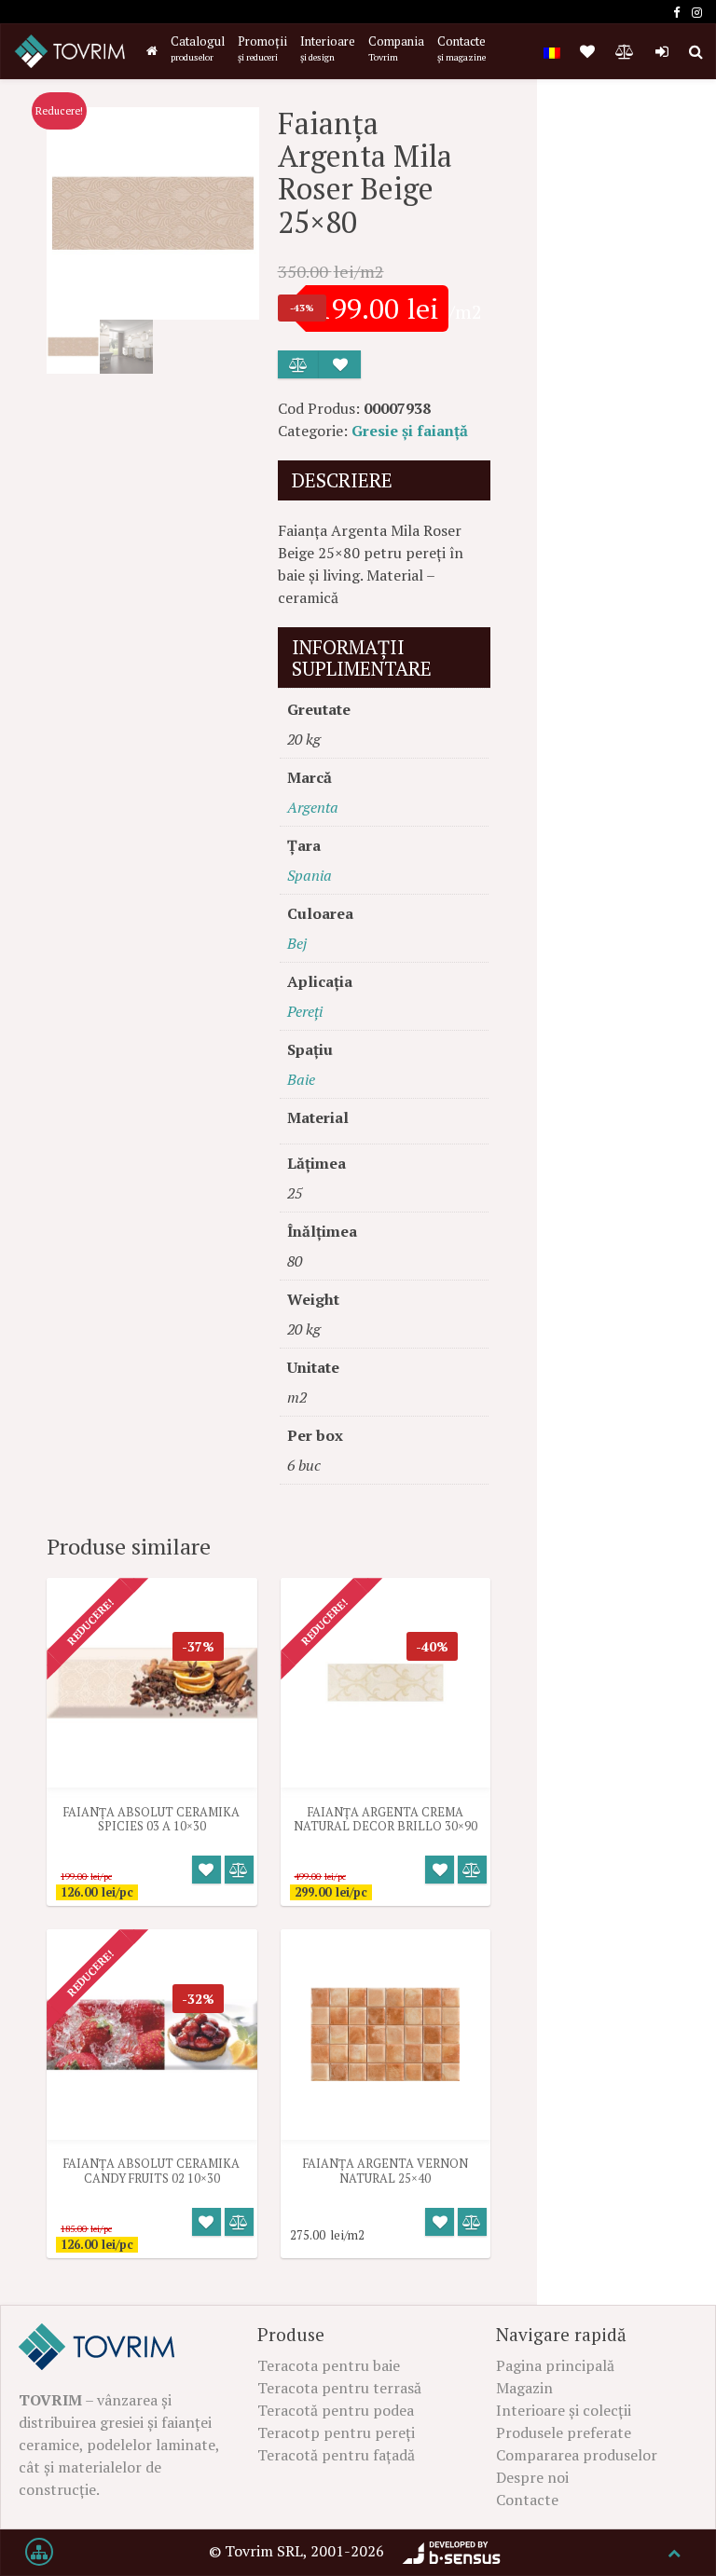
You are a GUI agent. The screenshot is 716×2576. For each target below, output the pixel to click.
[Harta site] (39, 2553)
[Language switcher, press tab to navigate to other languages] (552, 51)
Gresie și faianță (410, 431)
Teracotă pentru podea (336, 2410)
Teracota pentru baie (329, 2365)
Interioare (328, 48)
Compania (396, 48)
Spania (310, 875)
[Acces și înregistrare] (662, 51)
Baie (301, 1079)
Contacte (461, 48)
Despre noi (532, 2477)
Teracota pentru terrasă (339, 2388)
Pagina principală (555, 2365)
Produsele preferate (564, 2432)
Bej (297, 943)
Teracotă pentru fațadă (336, 2455)
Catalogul (198, 48)
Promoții (262, 48)
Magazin (524, 2388)
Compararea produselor (577, 2455)
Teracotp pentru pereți (336, 2432)
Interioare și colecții (564, 2410)
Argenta (313, 807)
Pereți (305, 1011)
